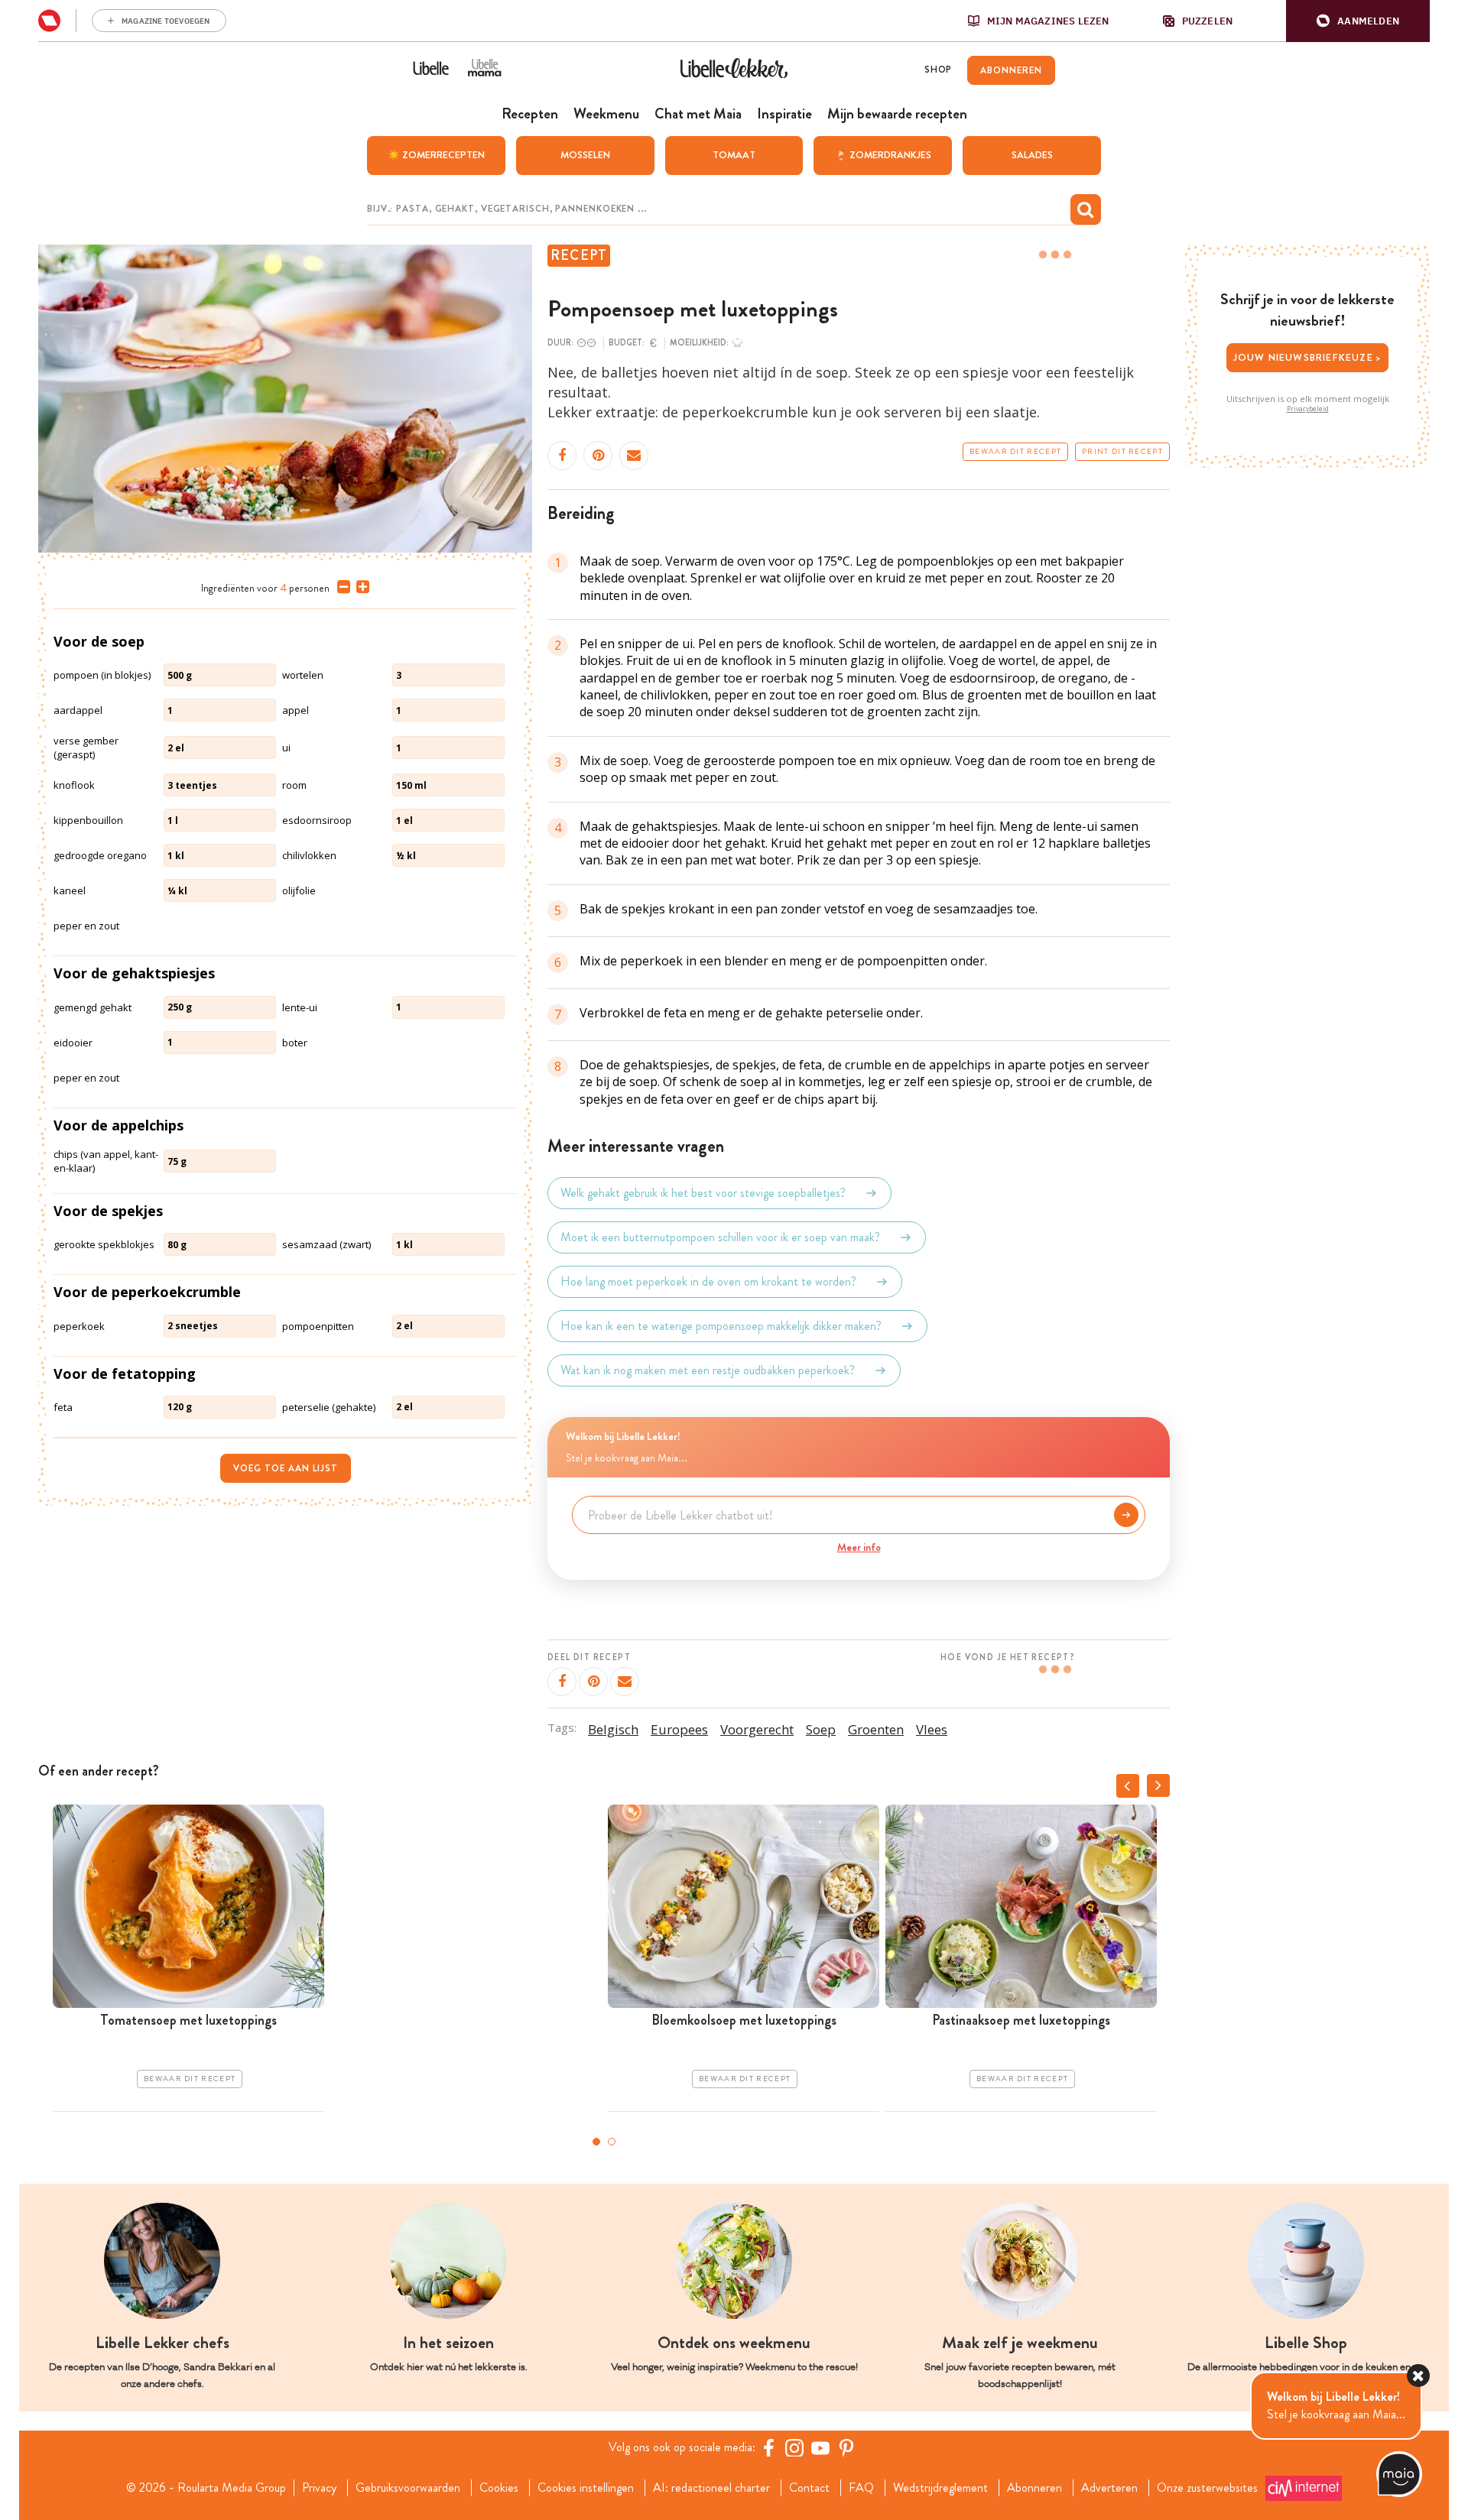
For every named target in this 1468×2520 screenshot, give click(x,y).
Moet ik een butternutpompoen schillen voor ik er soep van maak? (720, 1237)
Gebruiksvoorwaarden (408, 2488)
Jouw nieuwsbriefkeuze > (1308, 357)
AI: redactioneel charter (711, 2488)
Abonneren (1034, 2488)
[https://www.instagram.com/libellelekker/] (794, 2447)
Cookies (499, 2488)
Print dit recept (1122, 452)
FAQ (861, 2488)
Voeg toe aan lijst (286, 1468)
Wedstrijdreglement (940, 2488)
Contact (809, 2488)
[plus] (360, 587)
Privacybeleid (1308, 409)
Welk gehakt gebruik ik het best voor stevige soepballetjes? (703, 1193)
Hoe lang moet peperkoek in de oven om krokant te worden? (708, 1281)
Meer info (859, 1547)
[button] (1358, 21)
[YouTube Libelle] (820, 2447)
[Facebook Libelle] (768, 2447)
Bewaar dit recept (1015, 452)
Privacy (319, 2488)
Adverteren (1109, 2488)
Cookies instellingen (586, 2488)
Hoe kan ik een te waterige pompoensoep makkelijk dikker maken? (721, 1326)
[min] (341, 587)
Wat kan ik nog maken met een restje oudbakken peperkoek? (708, 1370)
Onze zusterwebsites (1207, 2488)
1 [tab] (596, 2142)
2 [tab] (612, 2142)
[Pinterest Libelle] (846, 2447)
